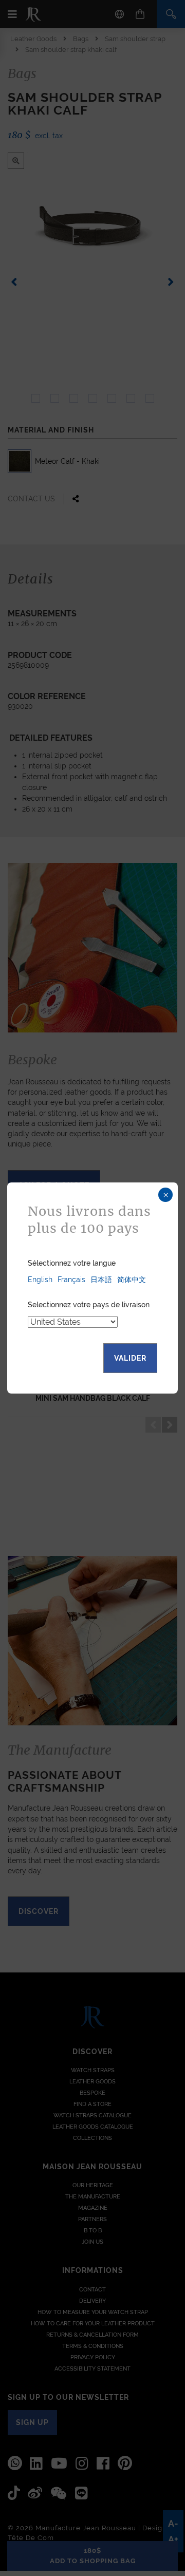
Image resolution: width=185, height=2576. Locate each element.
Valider (130, 1358)
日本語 (101, 1280)
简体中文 (132, 1280)
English (40, 1280)
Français (71, 1280)
